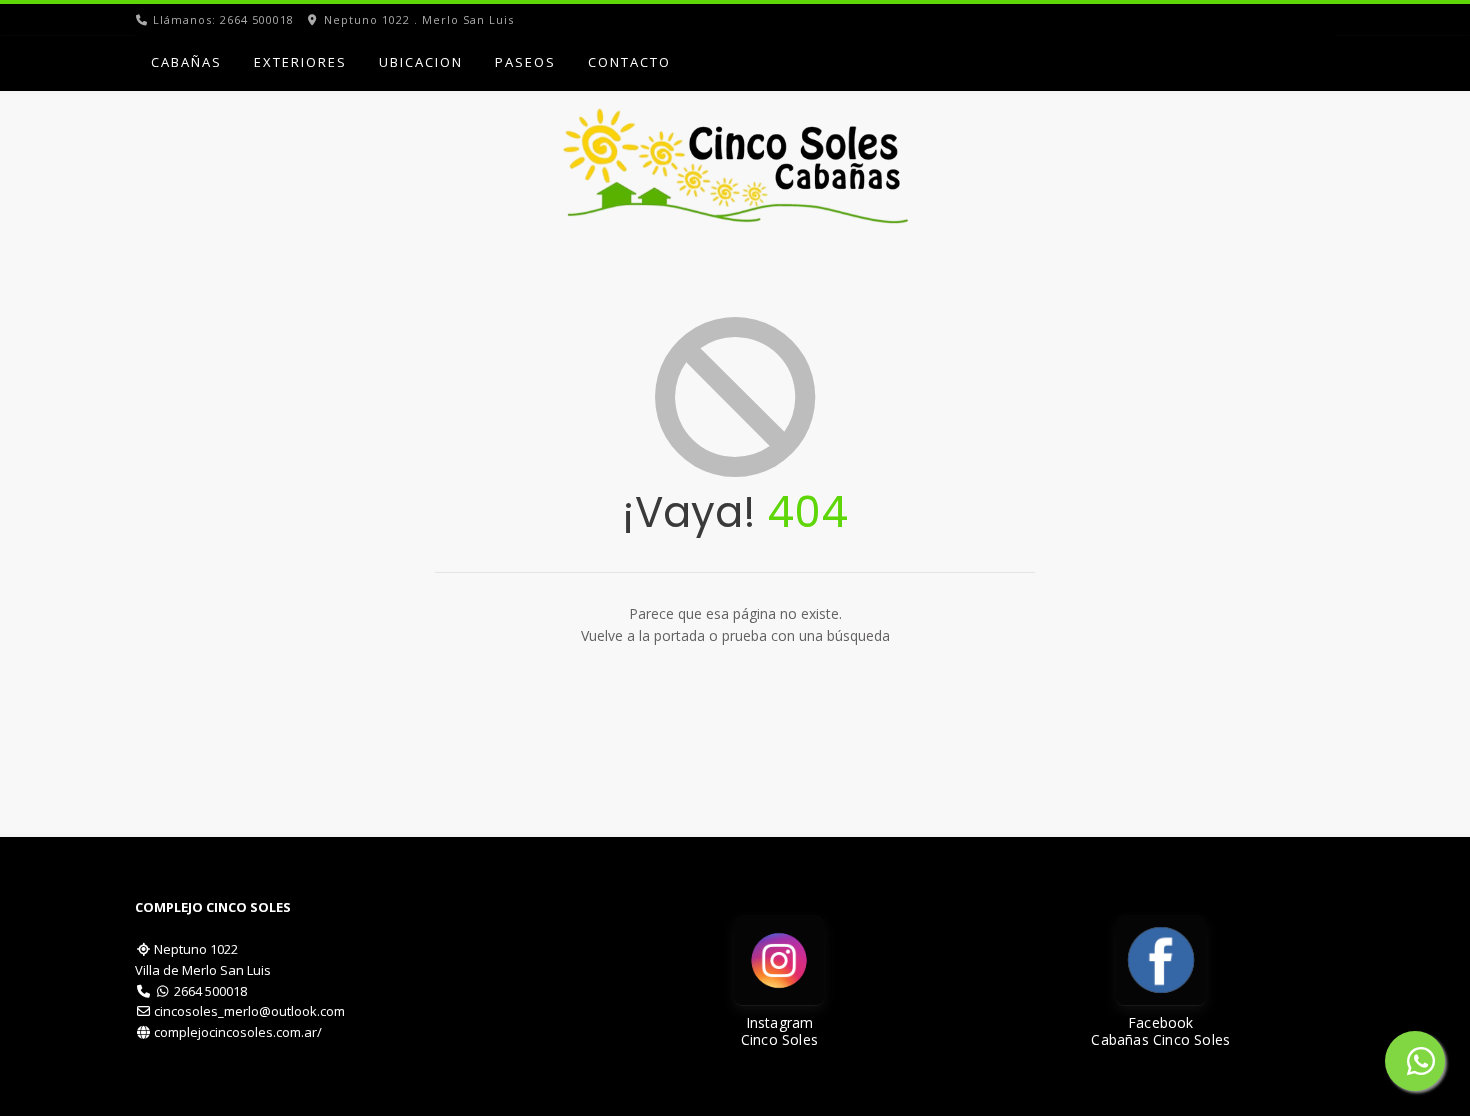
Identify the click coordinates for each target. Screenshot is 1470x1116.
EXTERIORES (300, 62)
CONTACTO (629, 62)
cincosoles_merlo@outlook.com (249, 1011)
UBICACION (421, 62)
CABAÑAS (186, 62)
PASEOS (525, 62)
